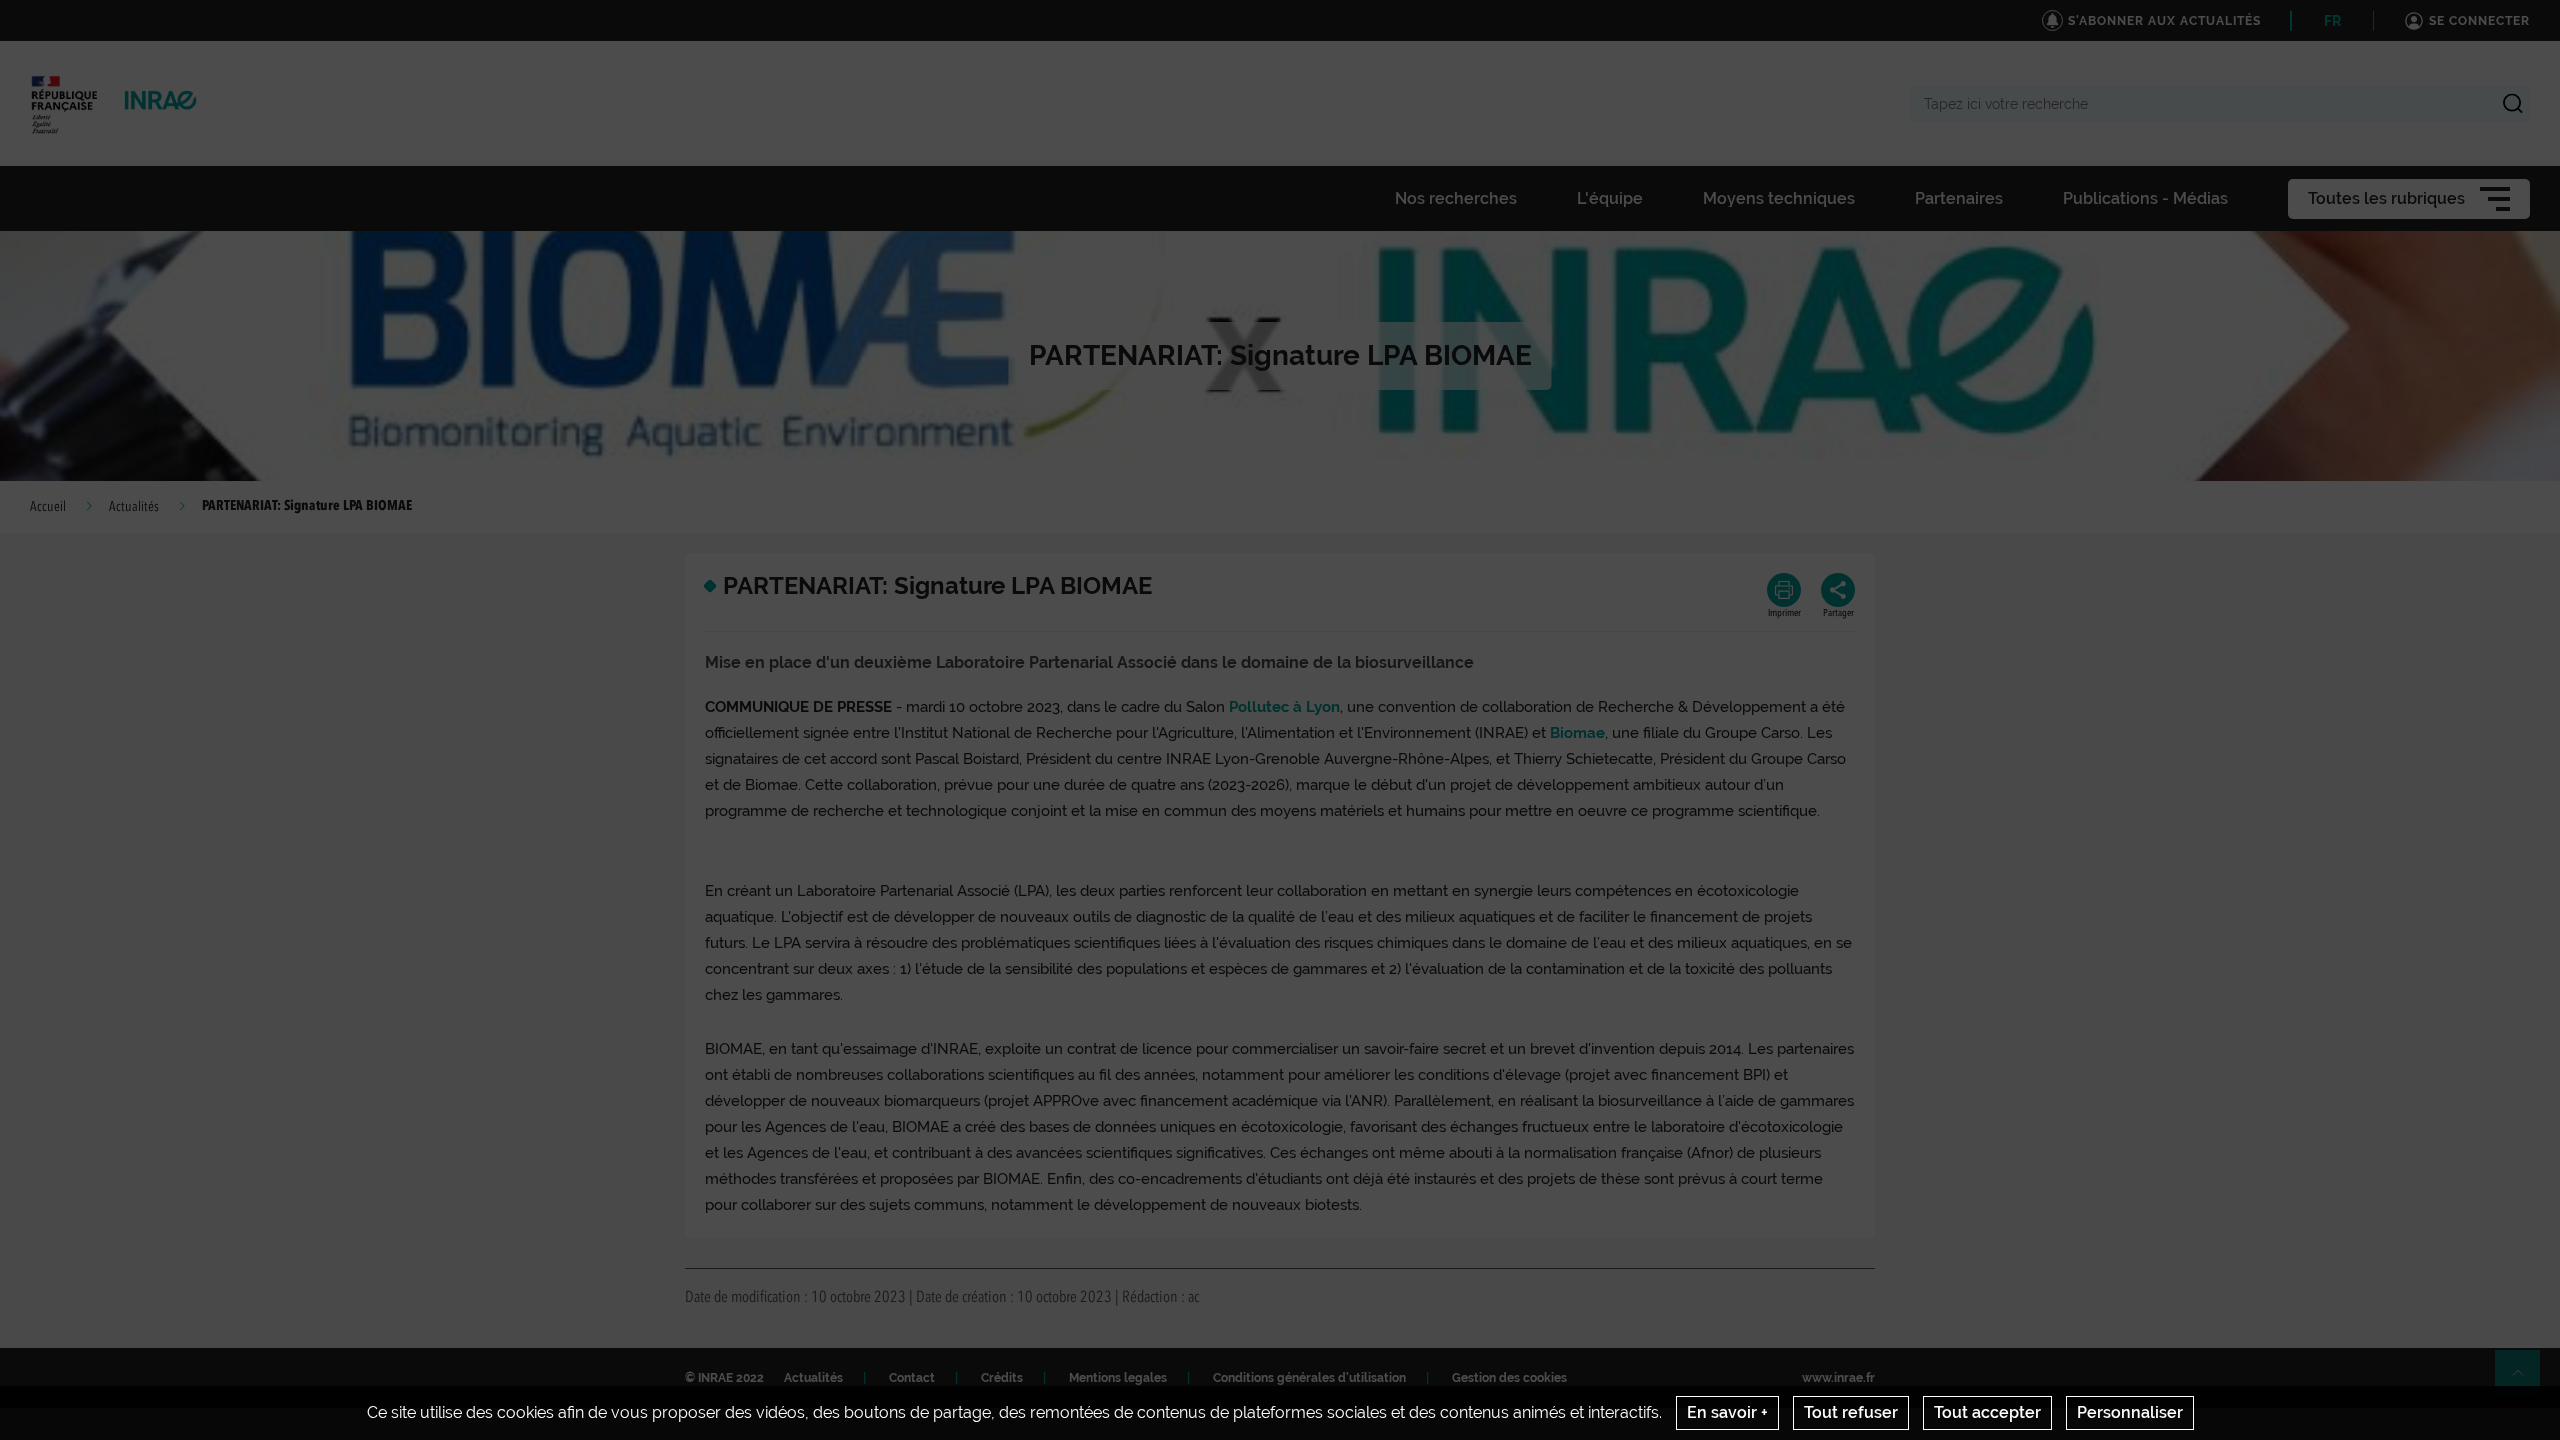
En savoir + (1727, 1412)
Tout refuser (1851, 1412)
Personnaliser (2130, 1412)
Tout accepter (1987, 1412)
